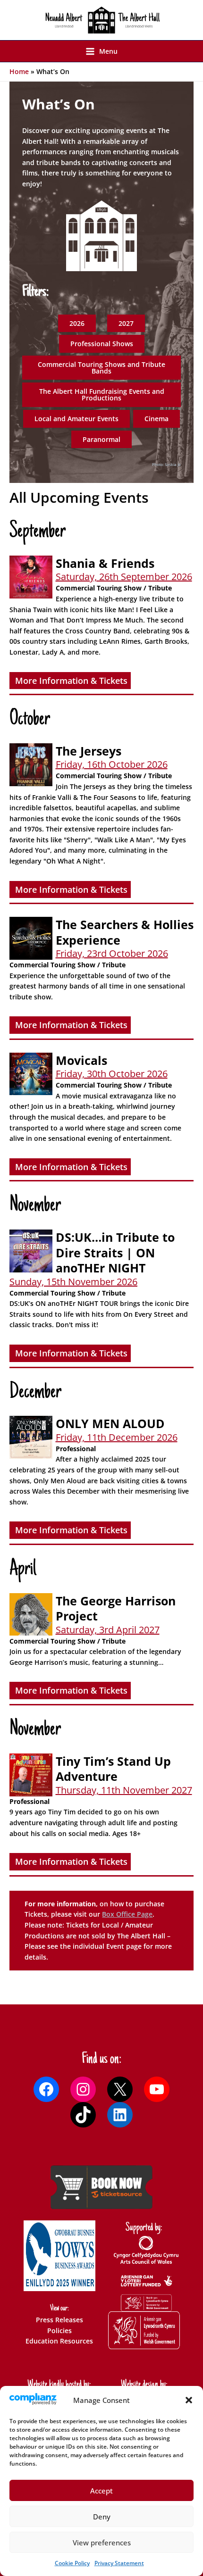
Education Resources (59, 2341)
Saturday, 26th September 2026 (124, 577)
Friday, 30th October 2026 (112, 1074)
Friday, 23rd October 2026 (112, 953)
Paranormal (101, 439)
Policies (59, 2331)
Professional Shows (102, 344)
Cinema (156, 419)
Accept (101, 2491)
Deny (102, 2517)
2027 (126, 323)
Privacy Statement (119, 2563)
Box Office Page (127, 1914)
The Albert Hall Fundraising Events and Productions (102, 395)
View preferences (102, 2543)
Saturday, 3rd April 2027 (108, 1630)
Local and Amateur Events (76, 419)
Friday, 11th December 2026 (117, 1437)
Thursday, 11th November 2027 (124, 1790)
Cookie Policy (72, 2563)
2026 (77, 323)
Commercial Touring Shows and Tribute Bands (101, 368)
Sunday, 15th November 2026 (73, 1282)
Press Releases (59, 2320)
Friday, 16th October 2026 (112, 764)
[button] (189, 2400)
